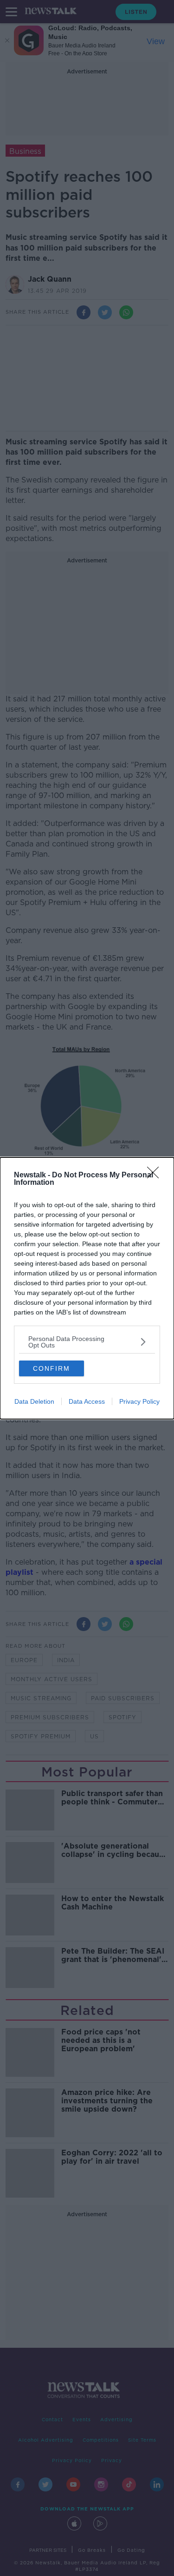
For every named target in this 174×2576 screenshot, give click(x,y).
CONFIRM (52, 1368)
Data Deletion (34, 1401)
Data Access (87, 1401)
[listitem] (87, 1342)
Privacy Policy (139, 1401)
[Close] (156, 1176)
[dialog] (87, 1288)
